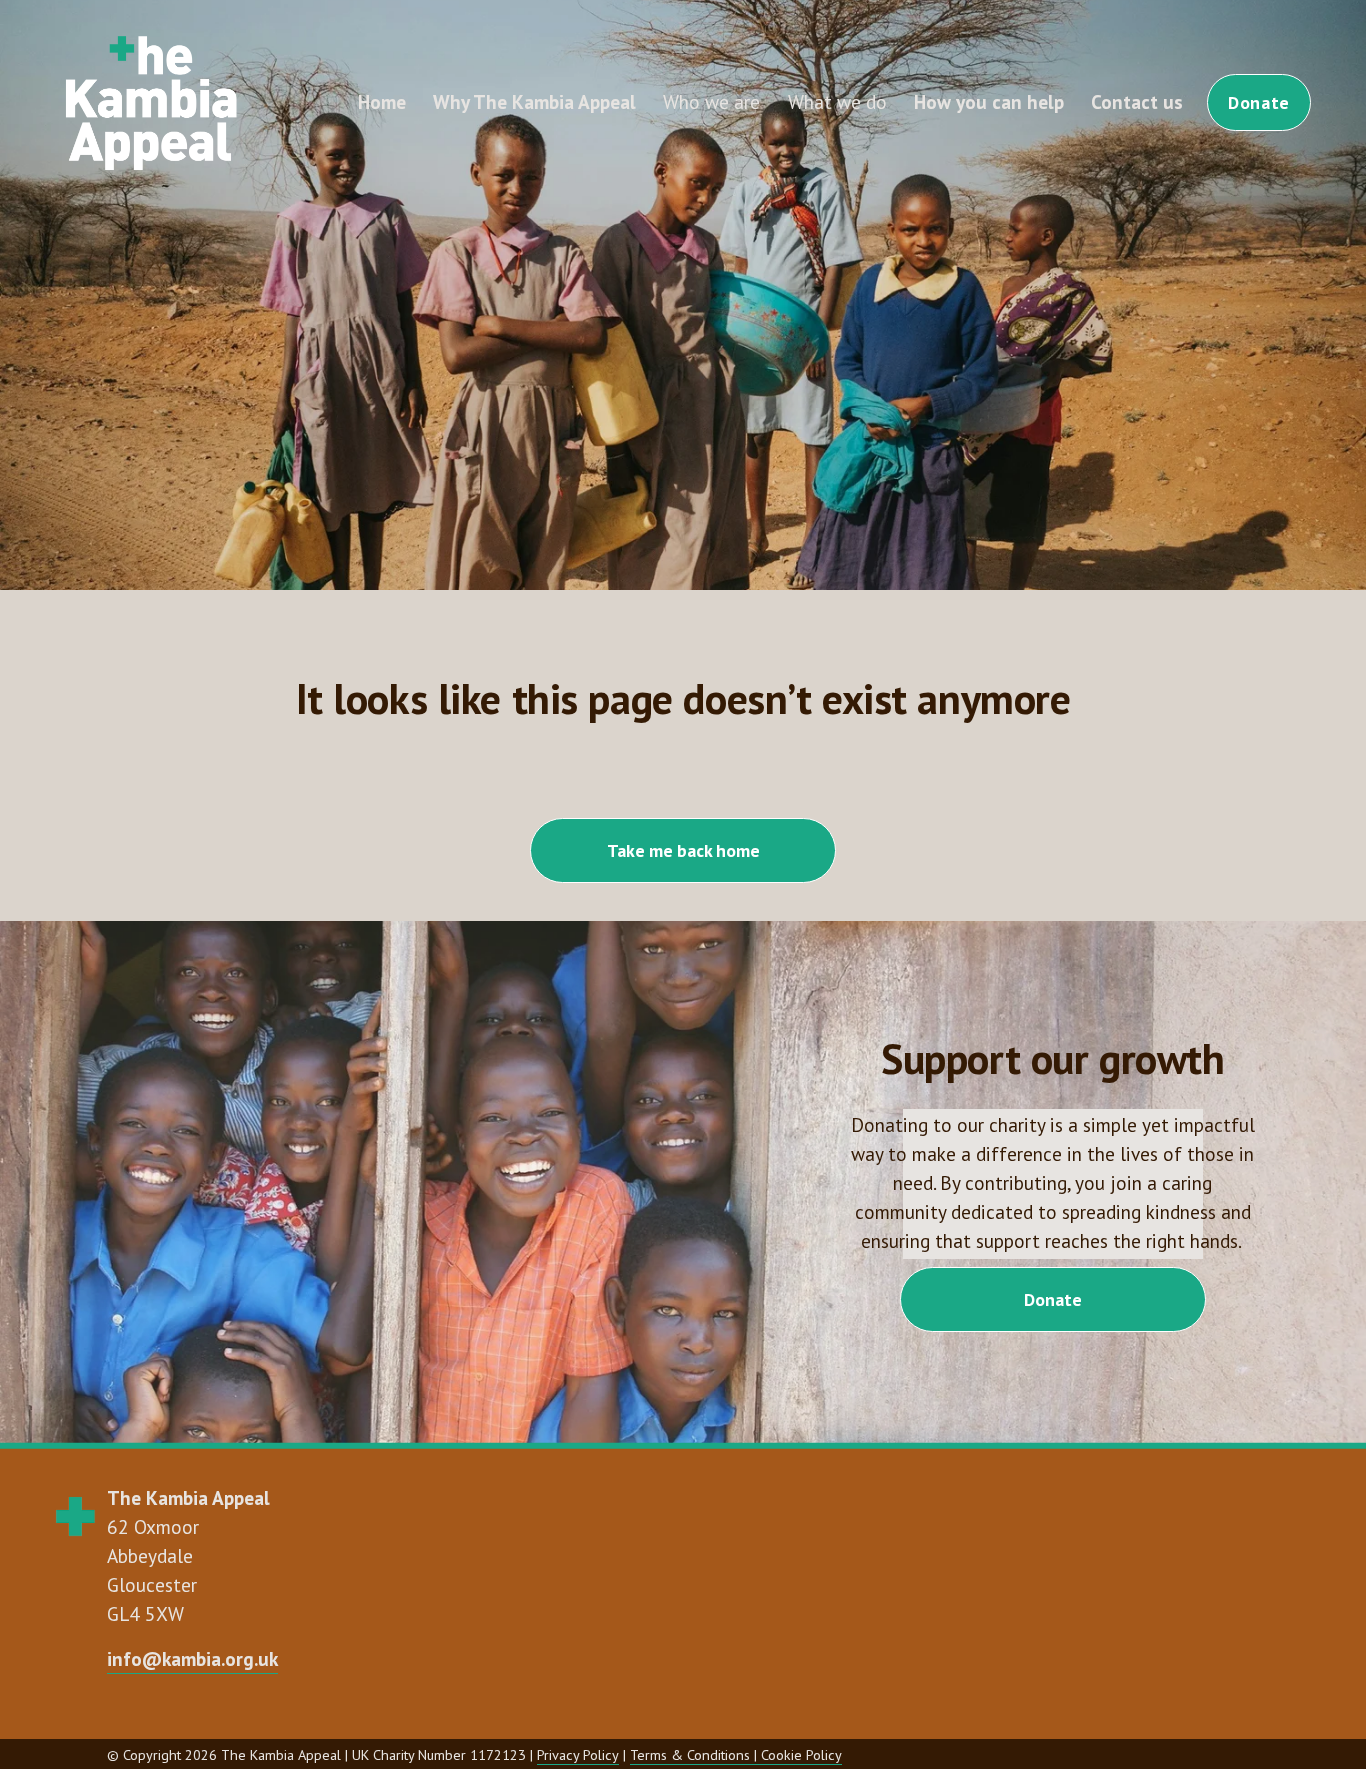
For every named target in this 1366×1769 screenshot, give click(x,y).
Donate (1258, 102)
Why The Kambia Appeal (534, 101)
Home (382, 101)
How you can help (989, 101)
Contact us (1137, 101)
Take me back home (683, 850)
